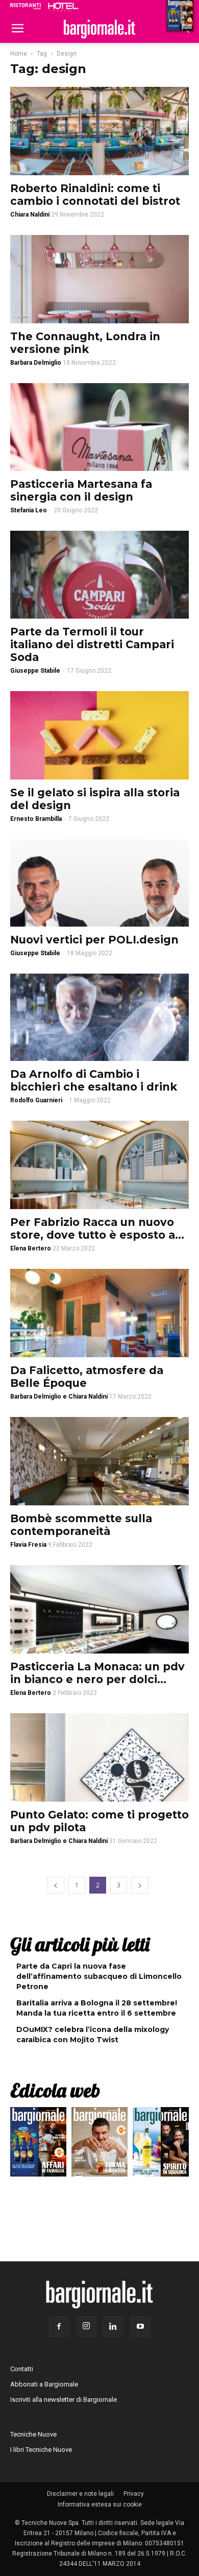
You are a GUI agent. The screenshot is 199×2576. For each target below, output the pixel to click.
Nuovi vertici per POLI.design (94, 940)
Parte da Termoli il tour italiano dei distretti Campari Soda (92, 644)
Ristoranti (26, 6)
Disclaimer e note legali (80, 2494)
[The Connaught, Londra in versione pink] (99, 279)
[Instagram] (86, 2327)
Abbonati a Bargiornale (44, 2384)
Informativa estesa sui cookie (100, 2504)
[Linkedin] (113, 2327)
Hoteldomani (63, 7)
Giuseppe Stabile (35, 671)
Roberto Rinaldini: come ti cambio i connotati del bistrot (95, 195)
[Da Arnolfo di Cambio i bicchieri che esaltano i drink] (99, 1017)
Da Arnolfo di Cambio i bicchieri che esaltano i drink (94, 1080)
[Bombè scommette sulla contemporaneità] (99, 1461)
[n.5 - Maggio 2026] (161, 2144)
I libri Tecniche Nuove (41, 2450)
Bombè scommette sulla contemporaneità (81, 1525)
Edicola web (55, 2090)
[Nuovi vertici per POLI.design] (99, 883)
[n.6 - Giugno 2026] (99, 2144)
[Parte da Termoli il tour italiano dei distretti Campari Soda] (99, 574)
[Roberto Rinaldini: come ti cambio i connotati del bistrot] (99, 131)
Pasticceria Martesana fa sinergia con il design (81, 490)
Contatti (22, 2369)
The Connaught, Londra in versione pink (85, 343)
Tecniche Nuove (33, 2434)
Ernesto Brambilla (36, 819)
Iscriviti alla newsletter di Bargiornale (64, 2400)
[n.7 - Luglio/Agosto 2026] (38, 2144)
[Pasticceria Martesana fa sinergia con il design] (99, 427)
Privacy (134, 2494)
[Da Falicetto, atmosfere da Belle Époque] (99, 1313)
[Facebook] (59, 2327)
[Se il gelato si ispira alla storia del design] (99, 735)
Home (19, 54)
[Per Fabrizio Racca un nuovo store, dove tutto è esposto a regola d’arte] (99, 1165)
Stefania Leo (29, 510)
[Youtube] (140, 2327)
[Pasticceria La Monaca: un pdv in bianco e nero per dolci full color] (99, 1609)
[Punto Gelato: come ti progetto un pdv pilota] (99, 1757)
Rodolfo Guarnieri (36, 1100)
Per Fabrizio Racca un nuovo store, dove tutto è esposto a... (97, 1228)
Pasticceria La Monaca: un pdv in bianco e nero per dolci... (97, 1673)
